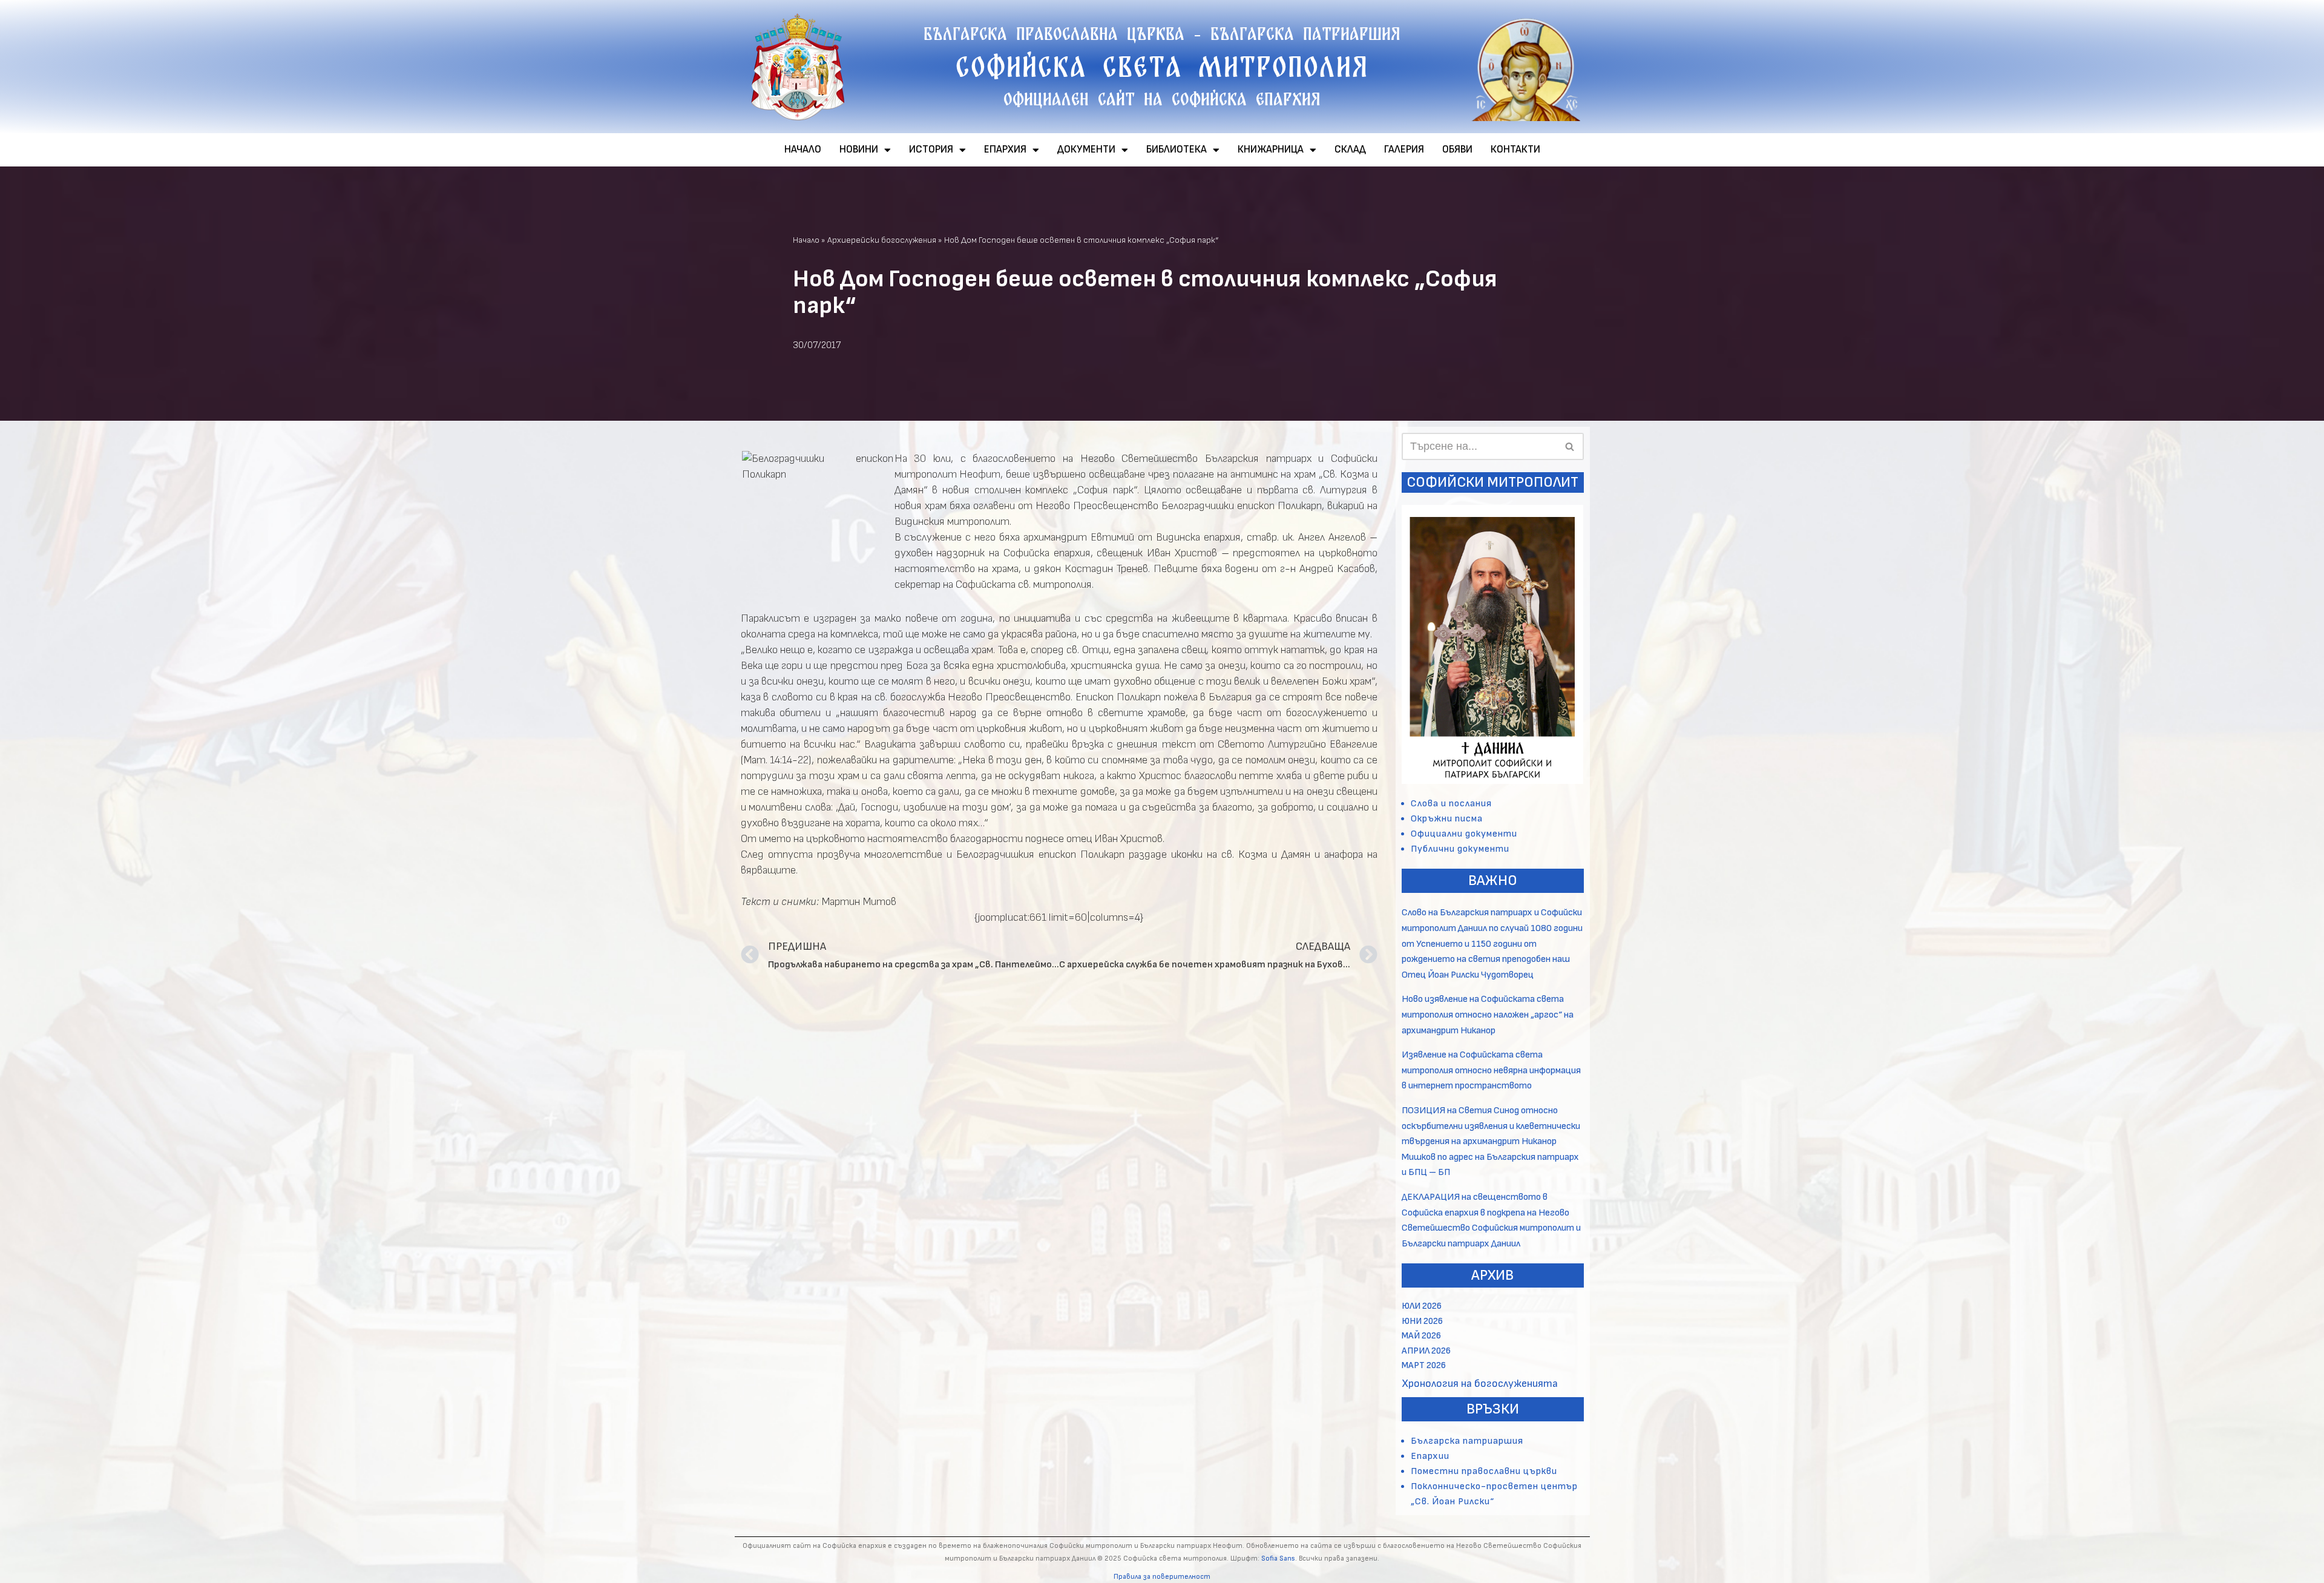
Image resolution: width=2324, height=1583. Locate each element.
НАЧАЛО (803, 150)
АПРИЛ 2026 (1426, 1351)
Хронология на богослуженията (1480, 1384)
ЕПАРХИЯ (1005, 150)
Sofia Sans (1278, 1558)
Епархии (1430, 1456)
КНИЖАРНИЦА (1271, 150)
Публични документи (1460, 849)
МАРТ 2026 (1424, 1365)
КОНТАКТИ (1515, 150)
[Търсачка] (1570, 446)
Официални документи (1464, 834)
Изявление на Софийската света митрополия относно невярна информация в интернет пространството (1491, 1070)
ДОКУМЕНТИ (1086, 150)
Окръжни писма (1447, 819)
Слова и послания (1451, 804)
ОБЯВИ (1457, 150)
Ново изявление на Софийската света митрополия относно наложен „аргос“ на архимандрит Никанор (1488, 1015)
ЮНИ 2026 (1422, 1321)
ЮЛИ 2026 (1422, 1306)
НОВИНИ (859, 150)
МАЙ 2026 (1421, 1336)
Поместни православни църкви (1484, 1471)
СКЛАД (1350, 150)
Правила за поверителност (1162, 1577)
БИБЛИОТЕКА (1177, 150)
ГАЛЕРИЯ (1404, 150)
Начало (806, 240)
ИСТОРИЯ (931, 150)
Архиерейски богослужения (882, 240)
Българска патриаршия (1467, 1441)
